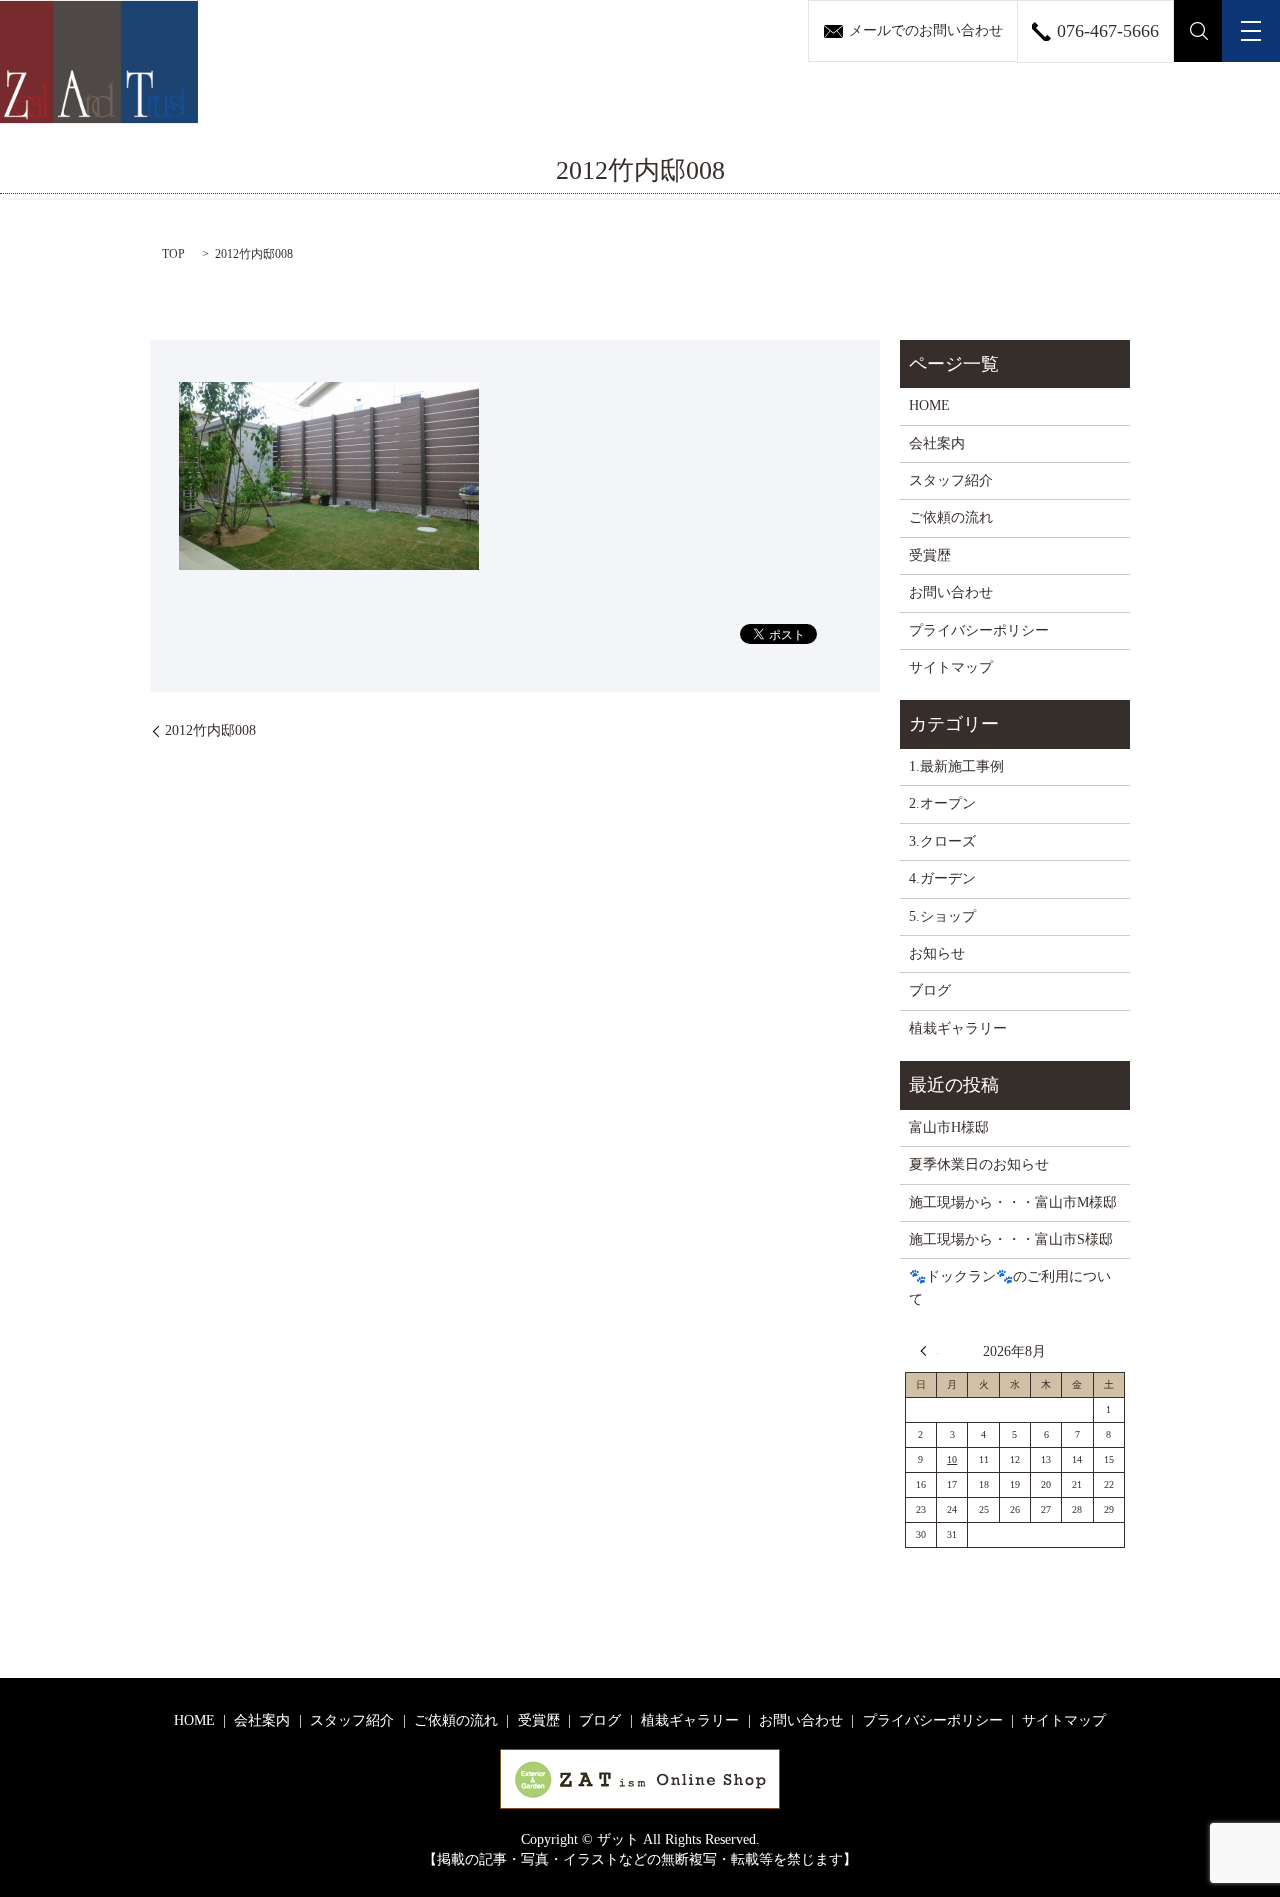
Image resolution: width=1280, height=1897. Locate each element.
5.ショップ (942, 916)
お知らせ (937, 953)
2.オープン (942, 803)
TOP (173, 254)
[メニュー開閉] (1251, 31)
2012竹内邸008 (210, 730)
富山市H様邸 (949, 1127)
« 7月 (929, 1351)
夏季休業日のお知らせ (979, 1164)
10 (952, 1459)
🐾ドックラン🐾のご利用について (1010, 1287)
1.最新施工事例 (956, 766)
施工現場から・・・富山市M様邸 (1013, 1202)
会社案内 (937, 443)
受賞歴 (930, 555)
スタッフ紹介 (951, 480)
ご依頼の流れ (951, 517)
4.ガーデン (942, 878)
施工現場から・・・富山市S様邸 (1011, 1239)
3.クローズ (942, 841)
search (1198, 31)
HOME (929, 405)
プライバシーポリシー (979, 630)
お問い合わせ (951, 592)
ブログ (930, 990)
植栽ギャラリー (958, 1028)
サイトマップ (951, 667)
